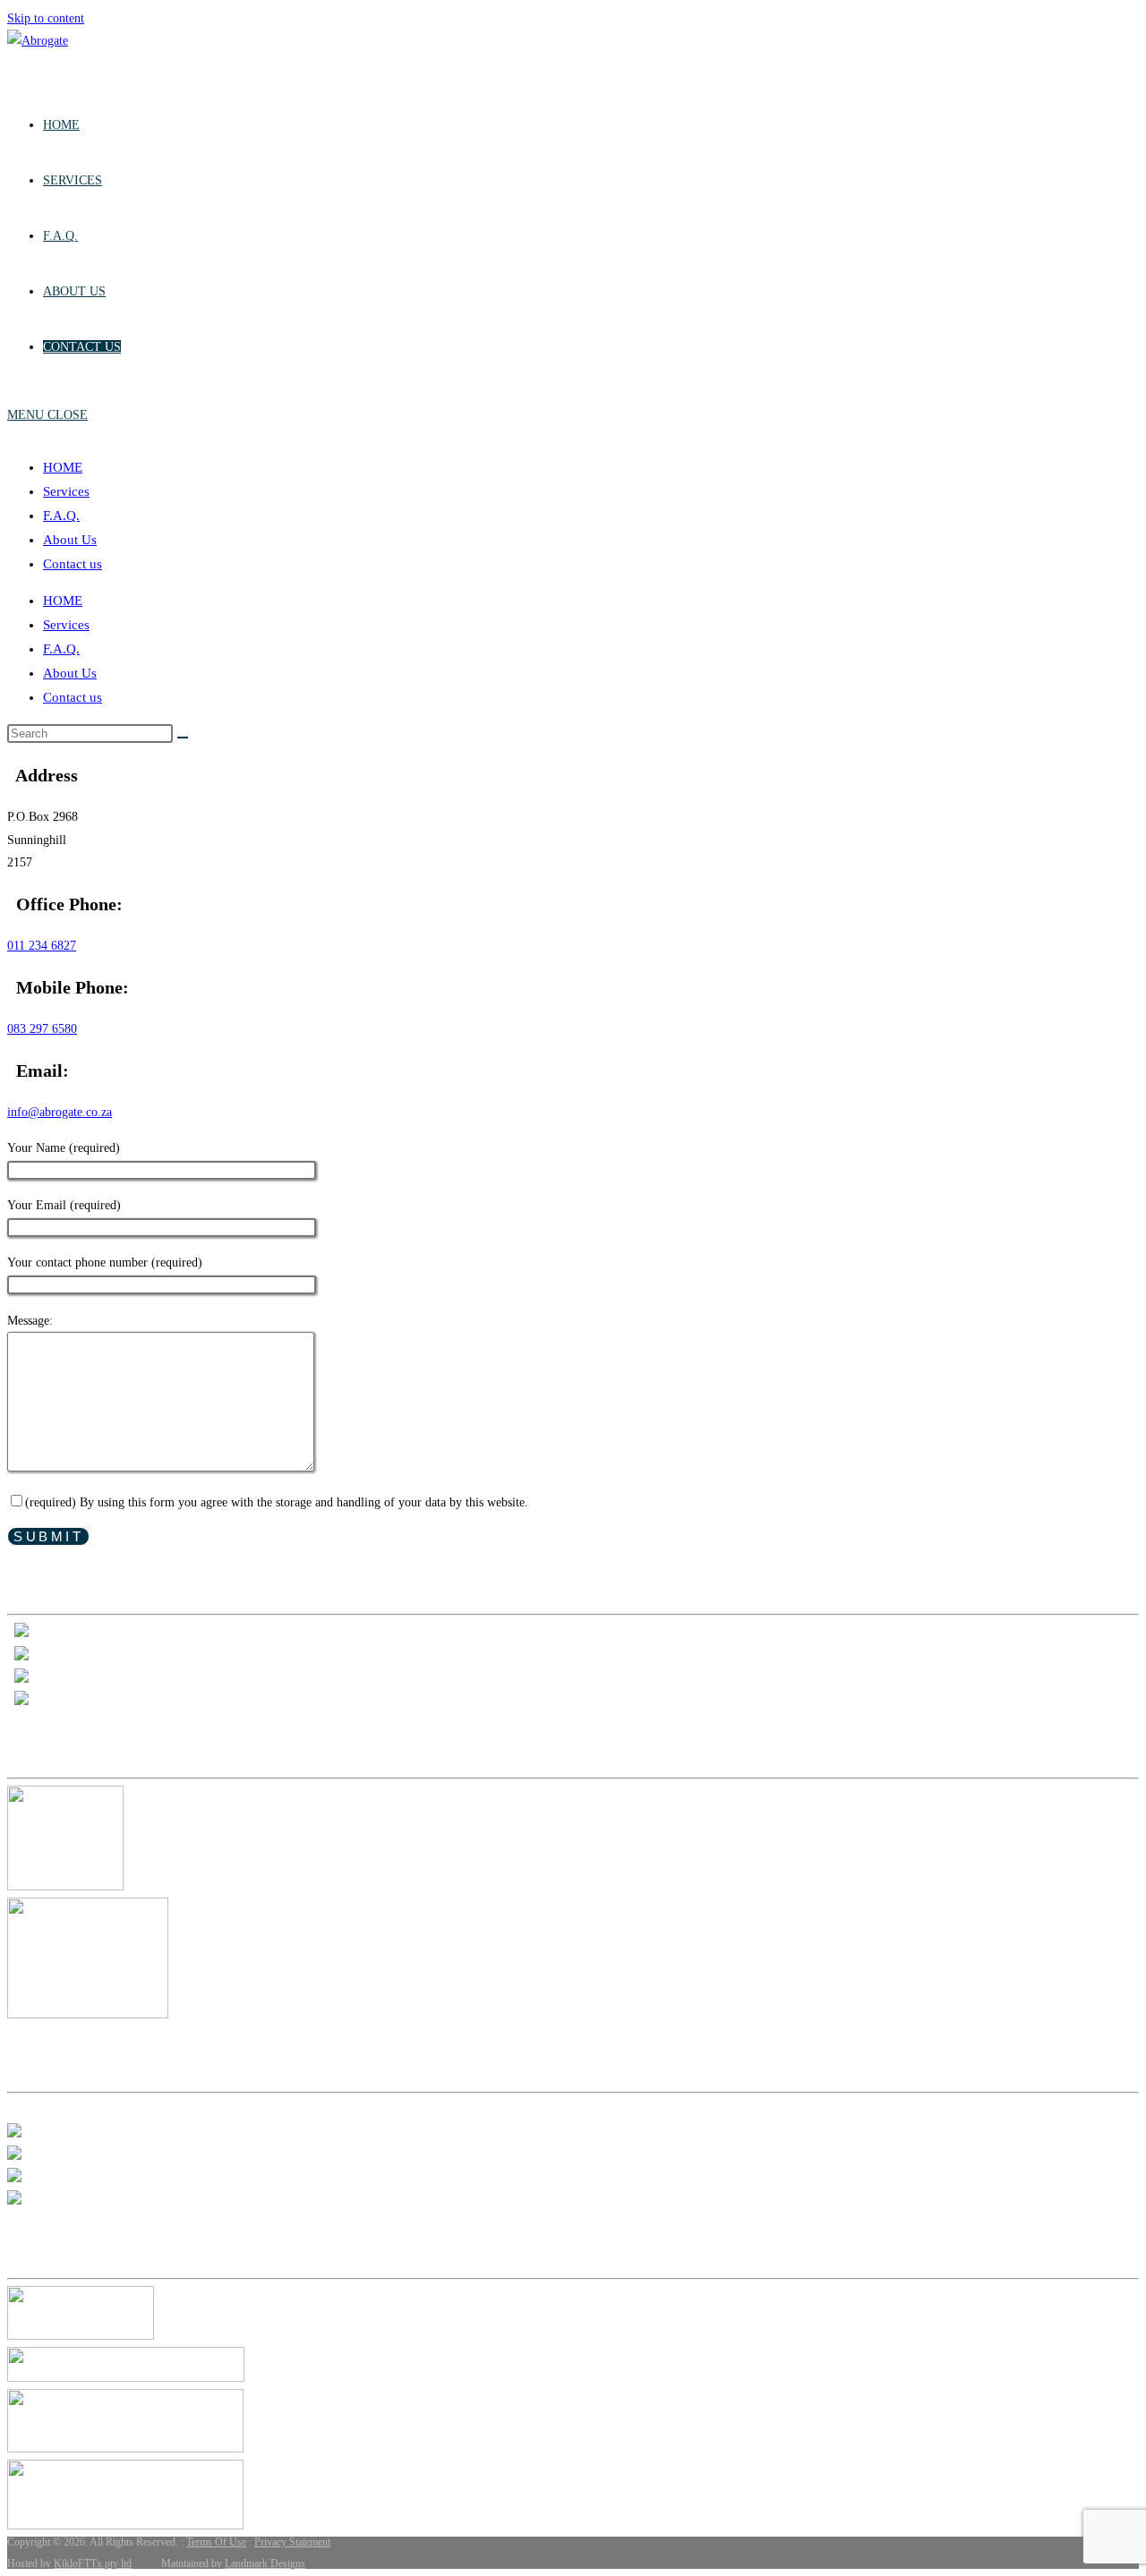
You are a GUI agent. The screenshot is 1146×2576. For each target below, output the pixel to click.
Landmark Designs (265, 2563)
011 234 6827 (42, 946)
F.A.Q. (61, 516)
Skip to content (46, 18)
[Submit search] (183, 738)
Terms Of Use (216, 2542)
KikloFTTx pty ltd (93, 2563)
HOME (63, 467)
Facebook (55, 1701)
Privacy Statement (292, 2542)
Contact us (73, 564)
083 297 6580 (42, 1029)
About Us (70, 540)
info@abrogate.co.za (60, 1112)
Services (66, 491)
